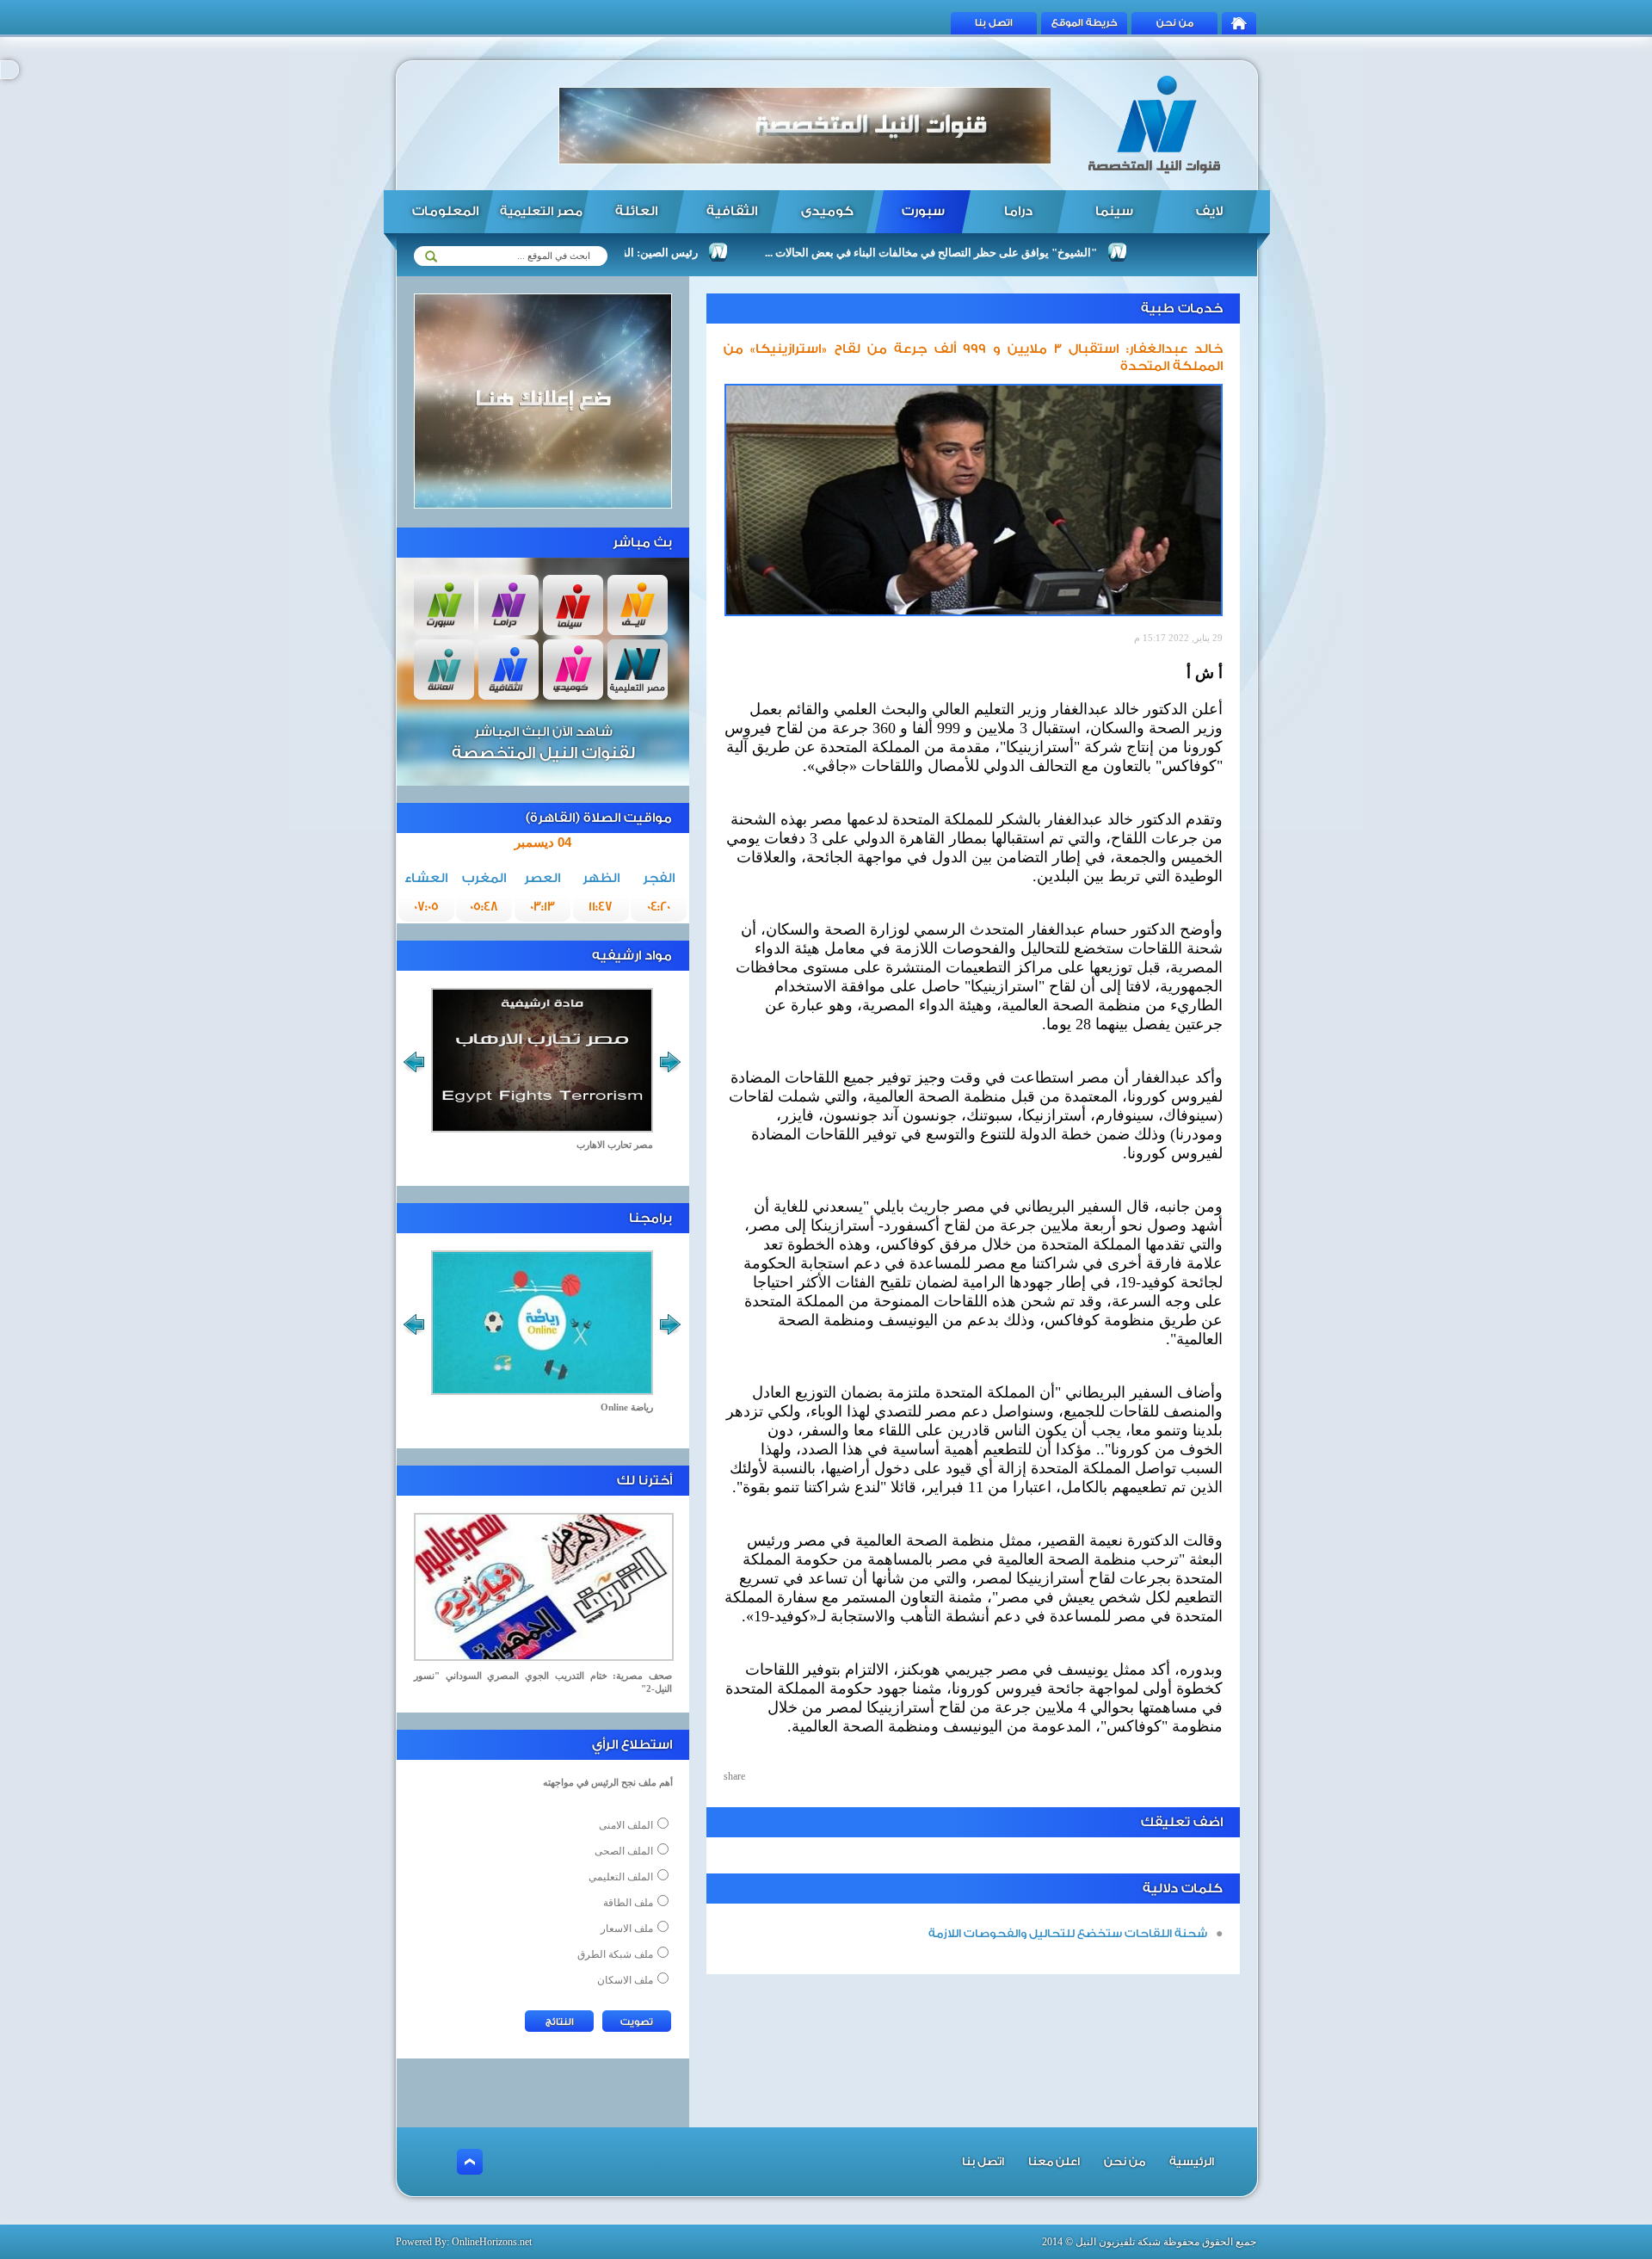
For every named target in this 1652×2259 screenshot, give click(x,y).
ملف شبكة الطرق (615, 1954)
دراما (1018, 211)
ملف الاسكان (625, 1980)
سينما (1114, 211)
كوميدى (827, 211)
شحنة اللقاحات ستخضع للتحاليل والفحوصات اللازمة (1068, 1933)
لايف (1209, 211)
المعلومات (445, 211)
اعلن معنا (1054, 2161)
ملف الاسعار (627, 1929)
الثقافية (732, 211)
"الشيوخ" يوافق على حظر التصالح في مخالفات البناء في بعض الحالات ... (988, 253)
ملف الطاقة (628, 1903)
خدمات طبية (1182, 309)
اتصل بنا (994, 23)
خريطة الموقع (1085, 23)
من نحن (1175, 23)
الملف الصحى (624, 1851)
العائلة (636, 211)
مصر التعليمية (541, 212)
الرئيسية (1192, 2161)
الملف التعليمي (621, 1877)
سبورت (923, 211)
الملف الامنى (626, 1825)
